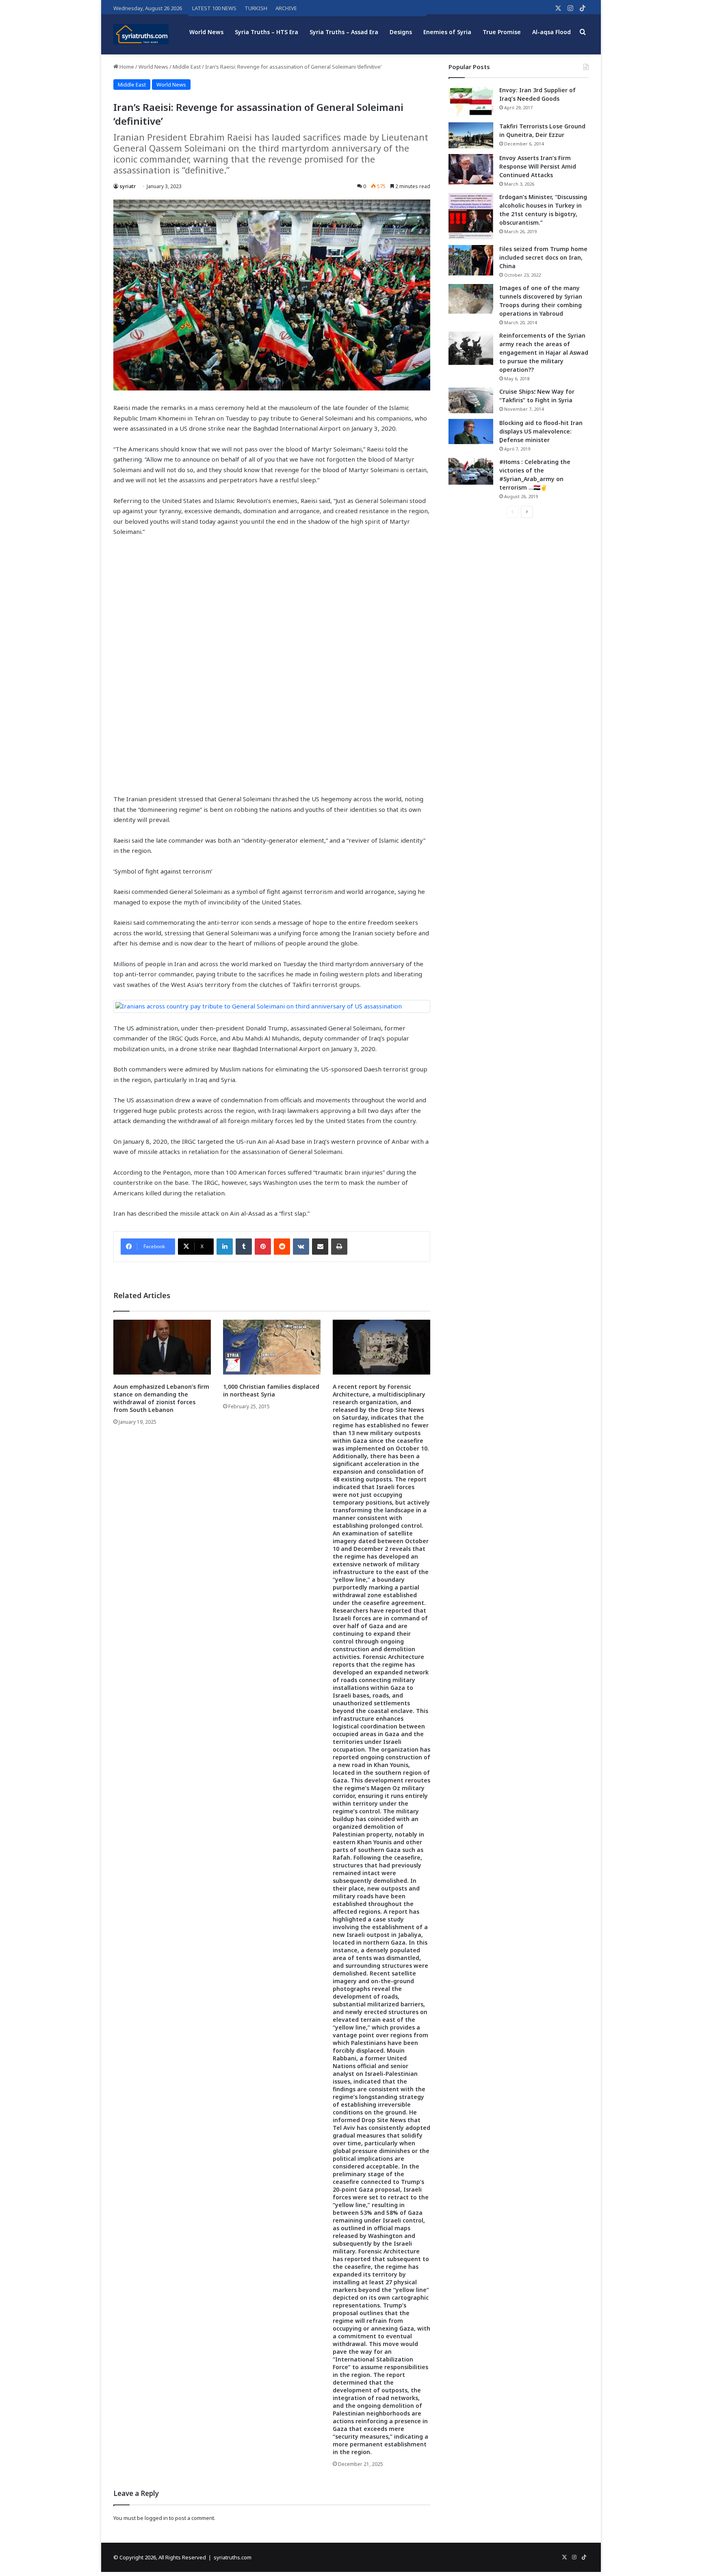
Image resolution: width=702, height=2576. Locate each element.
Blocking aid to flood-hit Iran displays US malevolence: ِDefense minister (541, 431)
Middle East (187, 67)
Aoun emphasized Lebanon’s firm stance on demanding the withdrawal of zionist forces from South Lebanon (161, 1398)
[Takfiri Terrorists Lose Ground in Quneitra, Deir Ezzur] (471, 135)
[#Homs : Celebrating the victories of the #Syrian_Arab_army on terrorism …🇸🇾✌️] (471, 471)
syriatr (128, 186)
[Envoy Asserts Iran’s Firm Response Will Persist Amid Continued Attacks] (471, 169)
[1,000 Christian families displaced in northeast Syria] (272, 1347)
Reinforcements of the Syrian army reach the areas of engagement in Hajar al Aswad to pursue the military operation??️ (544, 352)
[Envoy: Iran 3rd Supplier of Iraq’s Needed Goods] (471, 101)
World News (206, 32)
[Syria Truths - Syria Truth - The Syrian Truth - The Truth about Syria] (141, 34)
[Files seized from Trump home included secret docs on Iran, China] (471, 260)
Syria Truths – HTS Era (266, 32)
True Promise (502, 32)
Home (126, 67)
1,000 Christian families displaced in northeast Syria (271, 1390)
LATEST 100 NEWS (214, 8)
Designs (401, 32)
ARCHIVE (286, 8)
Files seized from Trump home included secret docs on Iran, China (543, 257)
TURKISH (256, 8)
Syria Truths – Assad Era (344, 32)
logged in (156, 2518)
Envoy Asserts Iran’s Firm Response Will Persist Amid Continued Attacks (538, 166)
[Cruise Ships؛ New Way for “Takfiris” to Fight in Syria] (471, 401)
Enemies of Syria (447, 32)
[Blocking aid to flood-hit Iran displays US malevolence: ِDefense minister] (471, 432)
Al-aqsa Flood (551, 32)
